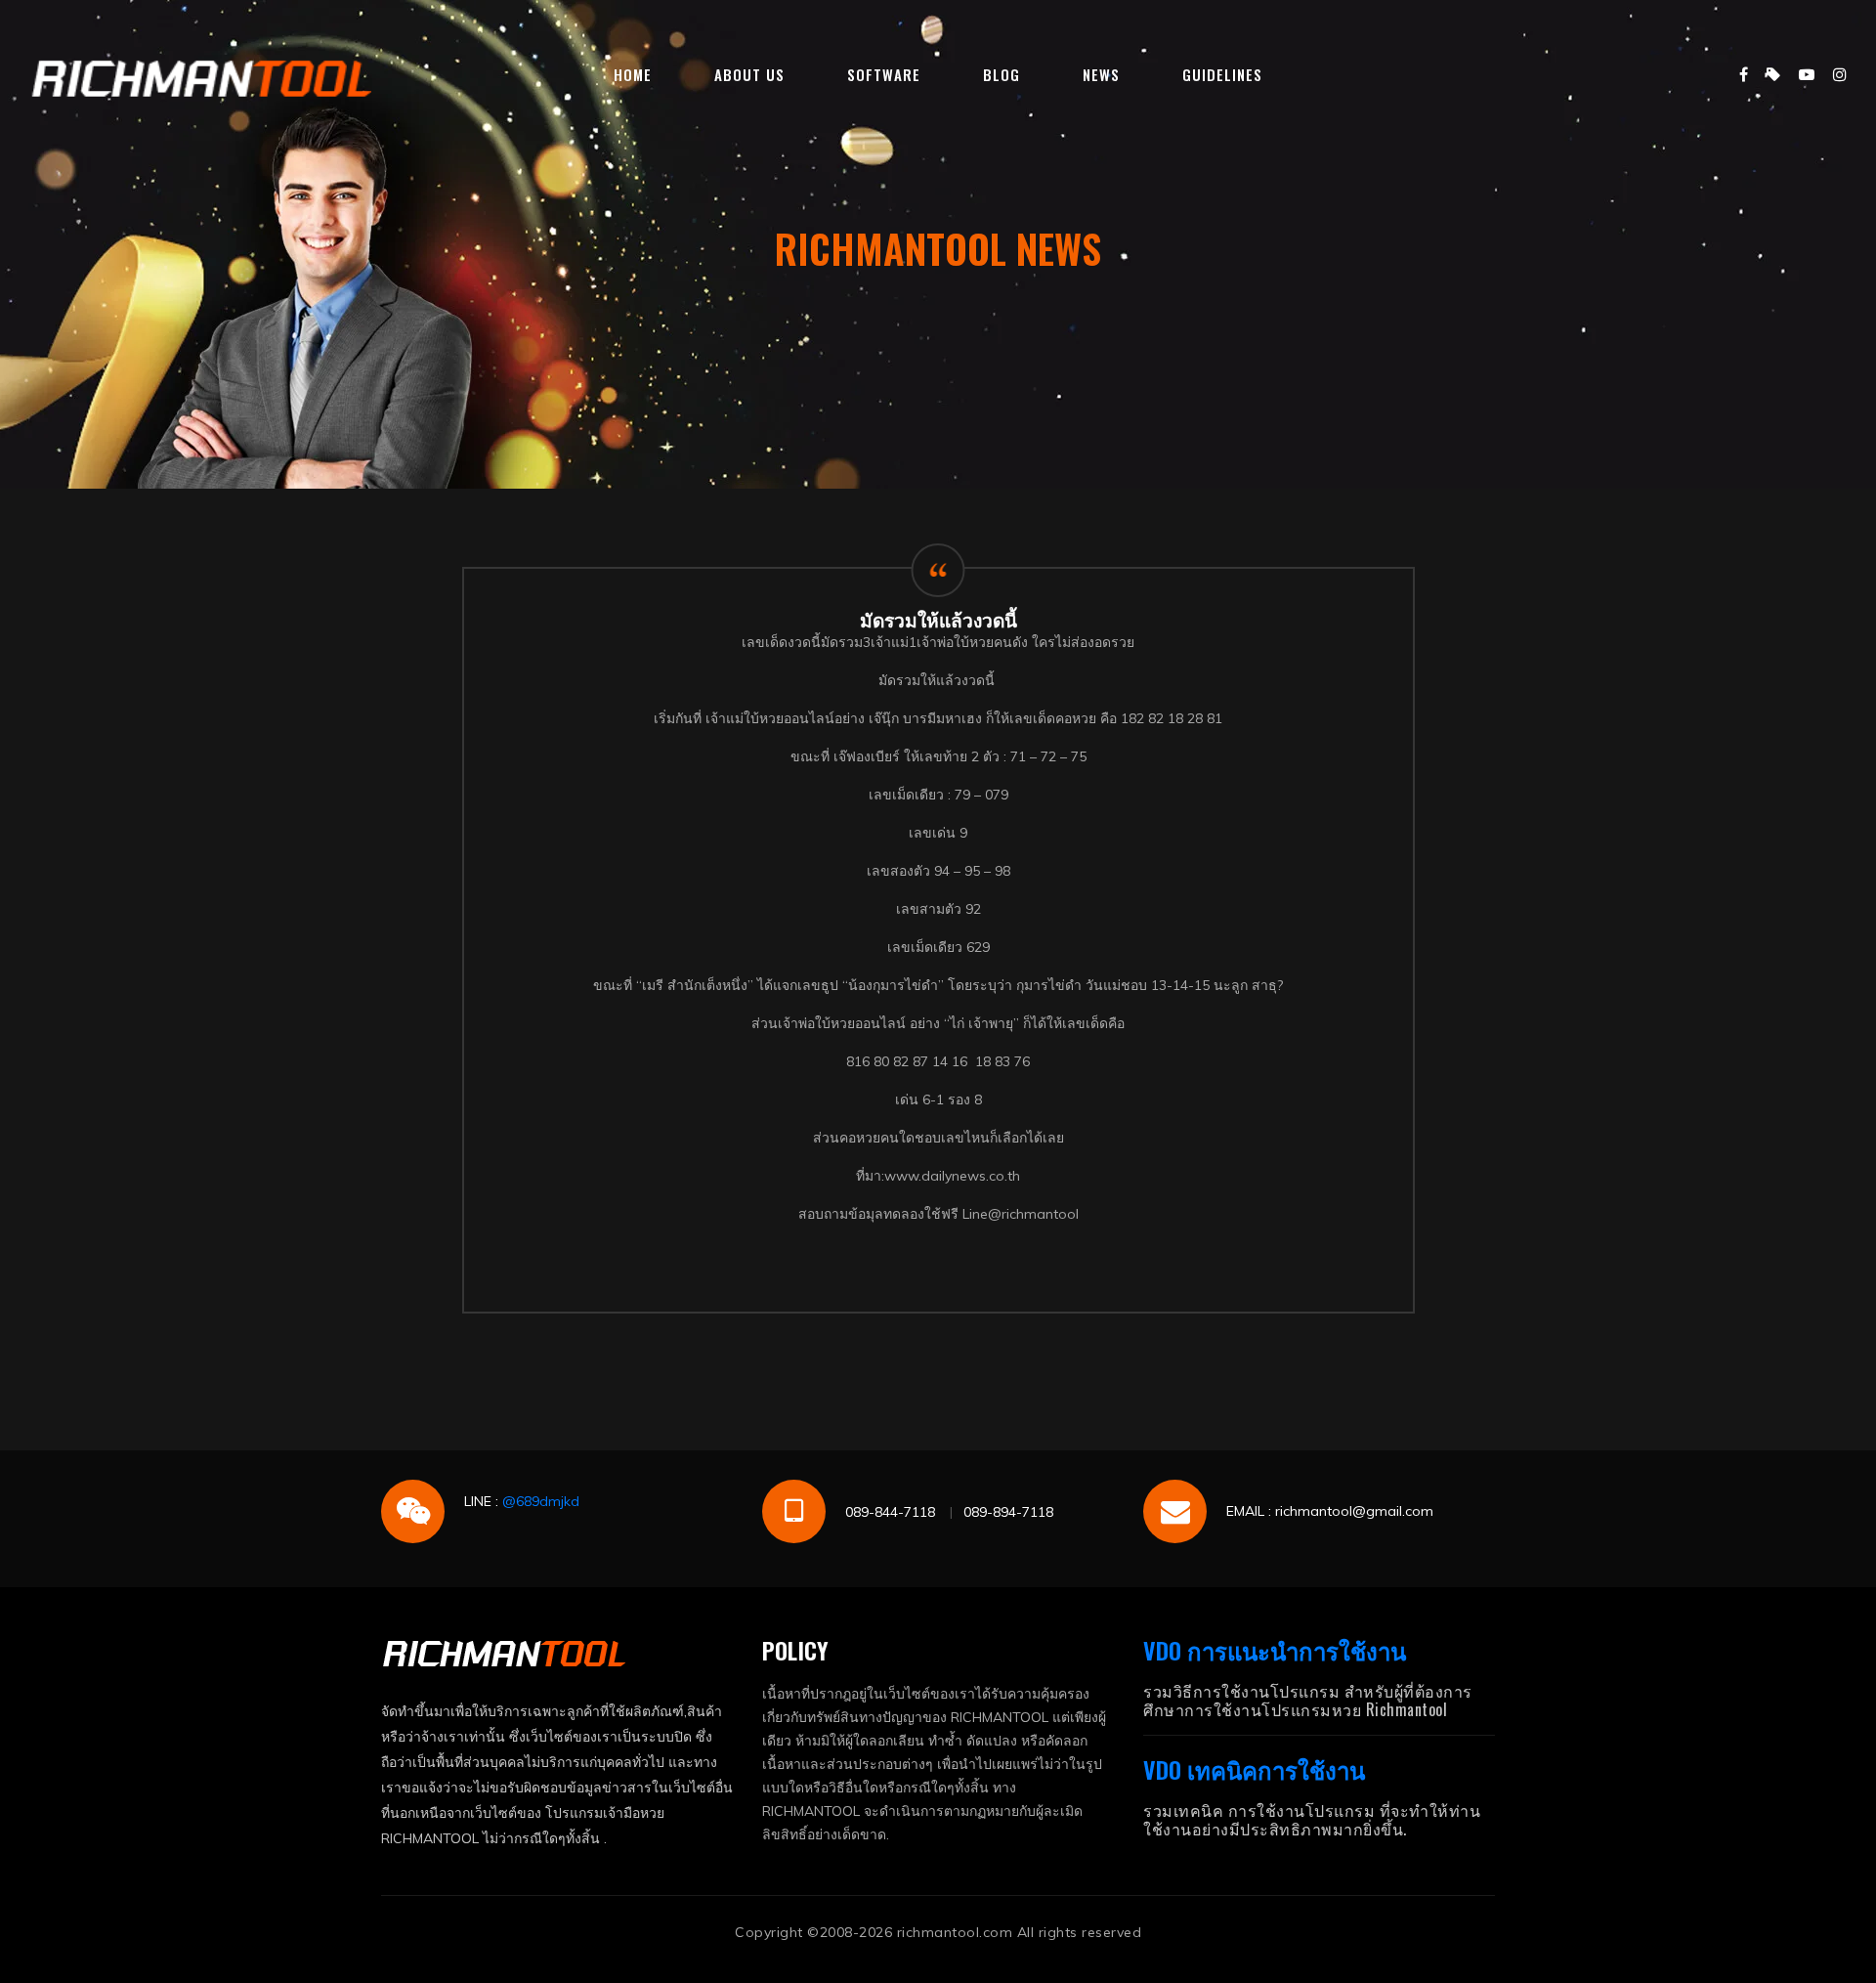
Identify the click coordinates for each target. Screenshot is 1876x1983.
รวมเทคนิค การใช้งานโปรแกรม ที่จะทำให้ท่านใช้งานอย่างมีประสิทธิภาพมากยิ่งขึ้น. (1312, 1819)
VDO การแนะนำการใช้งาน (1275, 1650)
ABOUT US (749, 74)
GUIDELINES (1222, 74)
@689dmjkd (541, 1501)
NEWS (1101, 74)
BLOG (1002, 74)
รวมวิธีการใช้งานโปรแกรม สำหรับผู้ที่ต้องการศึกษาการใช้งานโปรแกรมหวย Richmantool (1308, 1700)
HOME (633, 74)
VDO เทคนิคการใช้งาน (1254, 1769)
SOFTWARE (884, 74)
